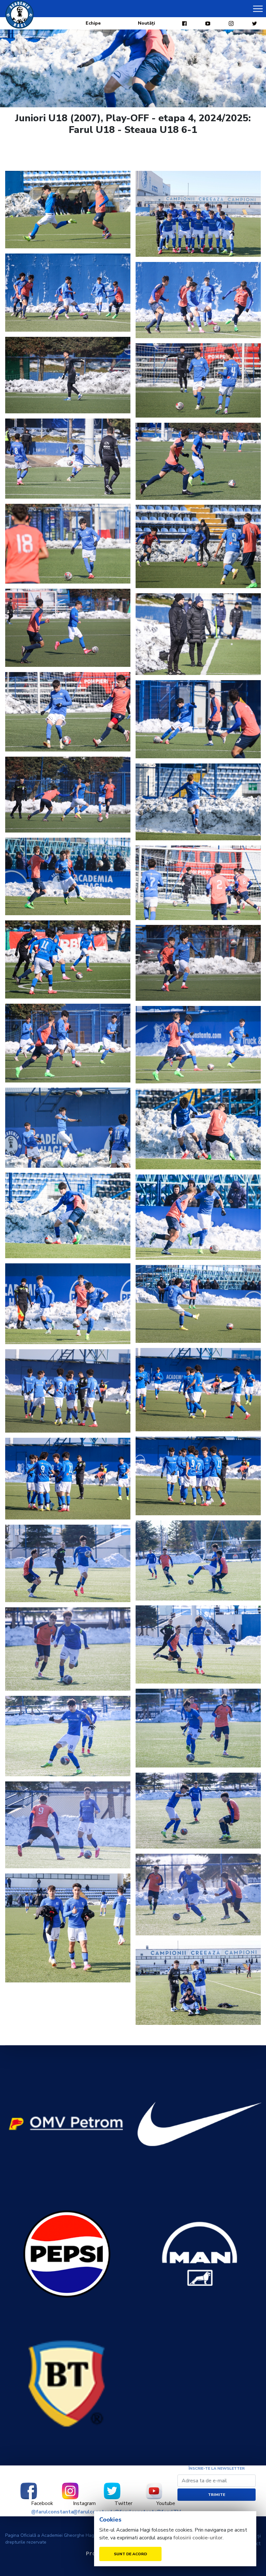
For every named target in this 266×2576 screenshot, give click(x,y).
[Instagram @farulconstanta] (71, 2491)
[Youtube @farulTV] (154, 2491)
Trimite (217, 2495)
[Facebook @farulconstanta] (29, 2491)
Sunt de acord (130, 2554)
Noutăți (146, 23)
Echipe (93, 23)
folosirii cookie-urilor (198, 2538)
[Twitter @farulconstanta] (112, 2491)
